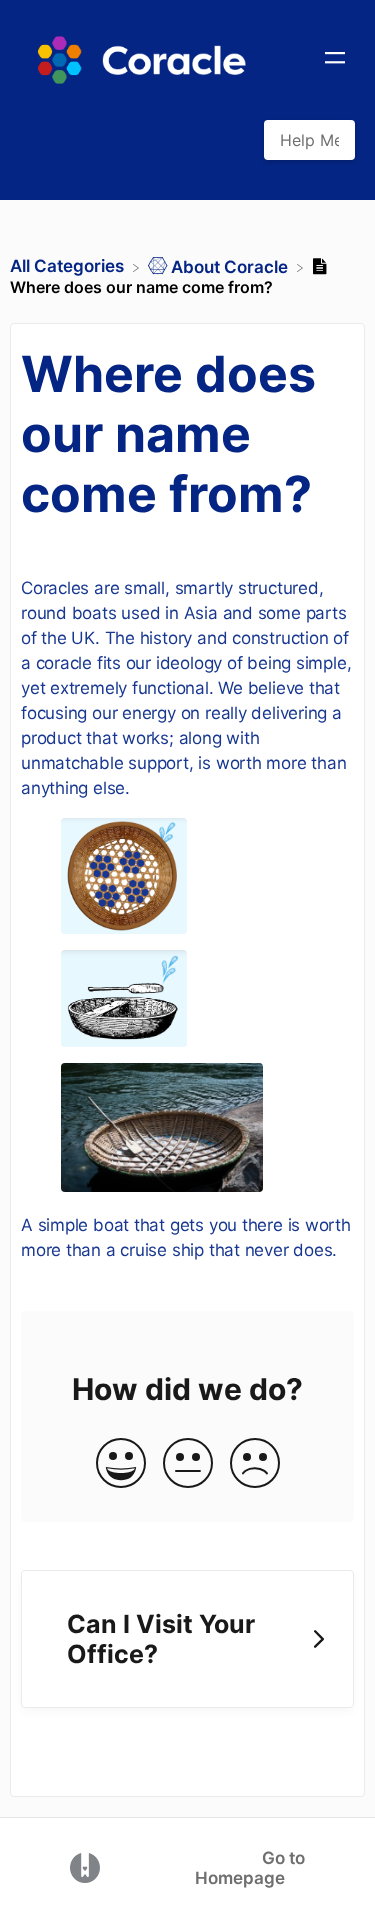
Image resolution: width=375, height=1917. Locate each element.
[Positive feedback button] (121, 1464)
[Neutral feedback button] (188, 1464)
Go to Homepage (250, 1868)
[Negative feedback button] (255, 1464)
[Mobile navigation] (335, 60)
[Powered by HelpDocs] (85, 1867)
